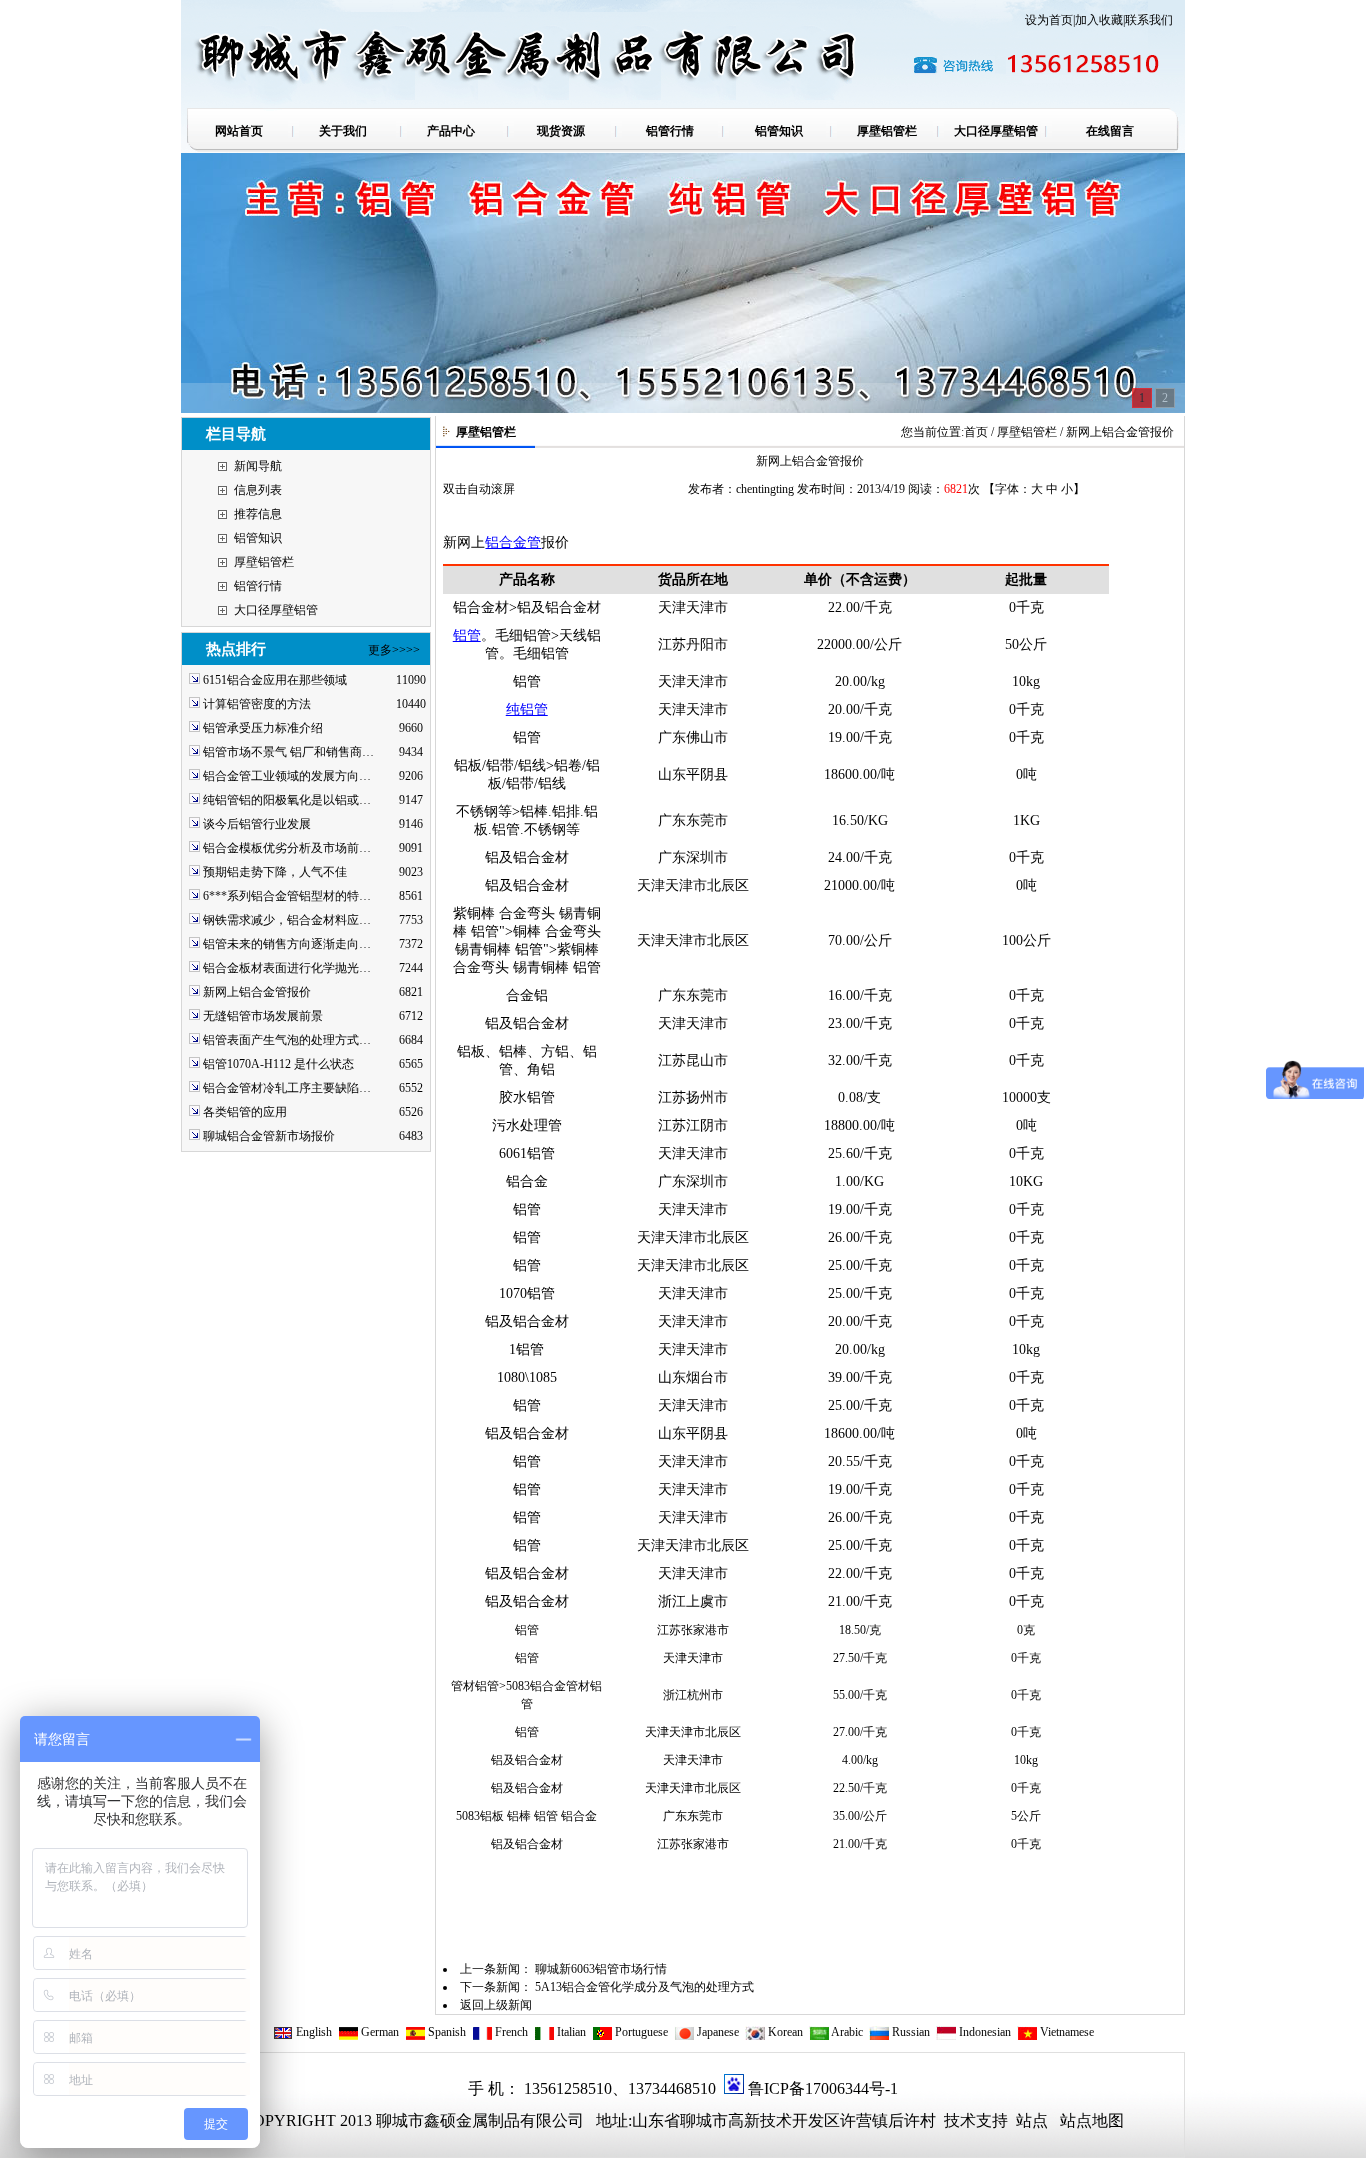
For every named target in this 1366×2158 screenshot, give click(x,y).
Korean (784, 2032)
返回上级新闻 (496, 2005)
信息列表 (258, 490)
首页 (976, 432)
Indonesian (983, 2032)
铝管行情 (258, 586)
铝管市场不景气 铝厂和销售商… (288, 752)
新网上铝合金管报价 (257, 992)
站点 (1032, 2120)
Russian (909, 2032)
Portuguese (640, 2032)
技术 (958, 2120)
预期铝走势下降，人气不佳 (275, 872)
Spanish (445, 2032)
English (312, 2032)
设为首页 (1049, 20)
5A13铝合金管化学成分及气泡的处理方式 (644, 1987)
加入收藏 (1099, 20)
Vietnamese (1065, 2032)
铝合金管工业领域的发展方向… (287, 776)
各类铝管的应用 (245, 1112)
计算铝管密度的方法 (257, 704)
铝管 (467, 635)
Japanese (716, 2032)
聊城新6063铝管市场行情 (601, 1969)
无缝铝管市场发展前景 (263, 1016)
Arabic (846, 2032)
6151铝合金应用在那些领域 (275, 680)
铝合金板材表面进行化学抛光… (287, 968)
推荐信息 (258, 514)
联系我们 (1149, 20)
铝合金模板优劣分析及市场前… (287, 848)
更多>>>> (394, 650)
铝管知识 (258, 538)
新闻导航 (258, 466)
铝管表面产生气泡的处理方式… (287, 1040)
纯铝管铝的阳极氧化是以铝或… (287, 800)
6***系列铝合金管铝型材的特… (287, 896)
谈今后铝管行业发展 (257, 824)
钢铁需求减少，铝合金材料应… (287, 920)
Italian (570, 2032)
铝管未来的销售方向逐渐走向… (287, 944)
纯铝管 (527, 709)
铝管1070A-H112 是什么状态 (278, 1064)
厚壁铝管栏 (264, 562)
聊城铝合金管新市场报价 (269, 1136)
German (378, 2032)
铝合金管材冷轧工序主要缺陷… (287, 1088)
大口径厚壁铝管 (276, 610)
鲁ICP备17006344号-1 (823, 2088)
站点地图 (1092, 2120)
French (510, 2032)
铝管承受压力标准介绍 (263, 728)
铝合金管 (513, 542)
